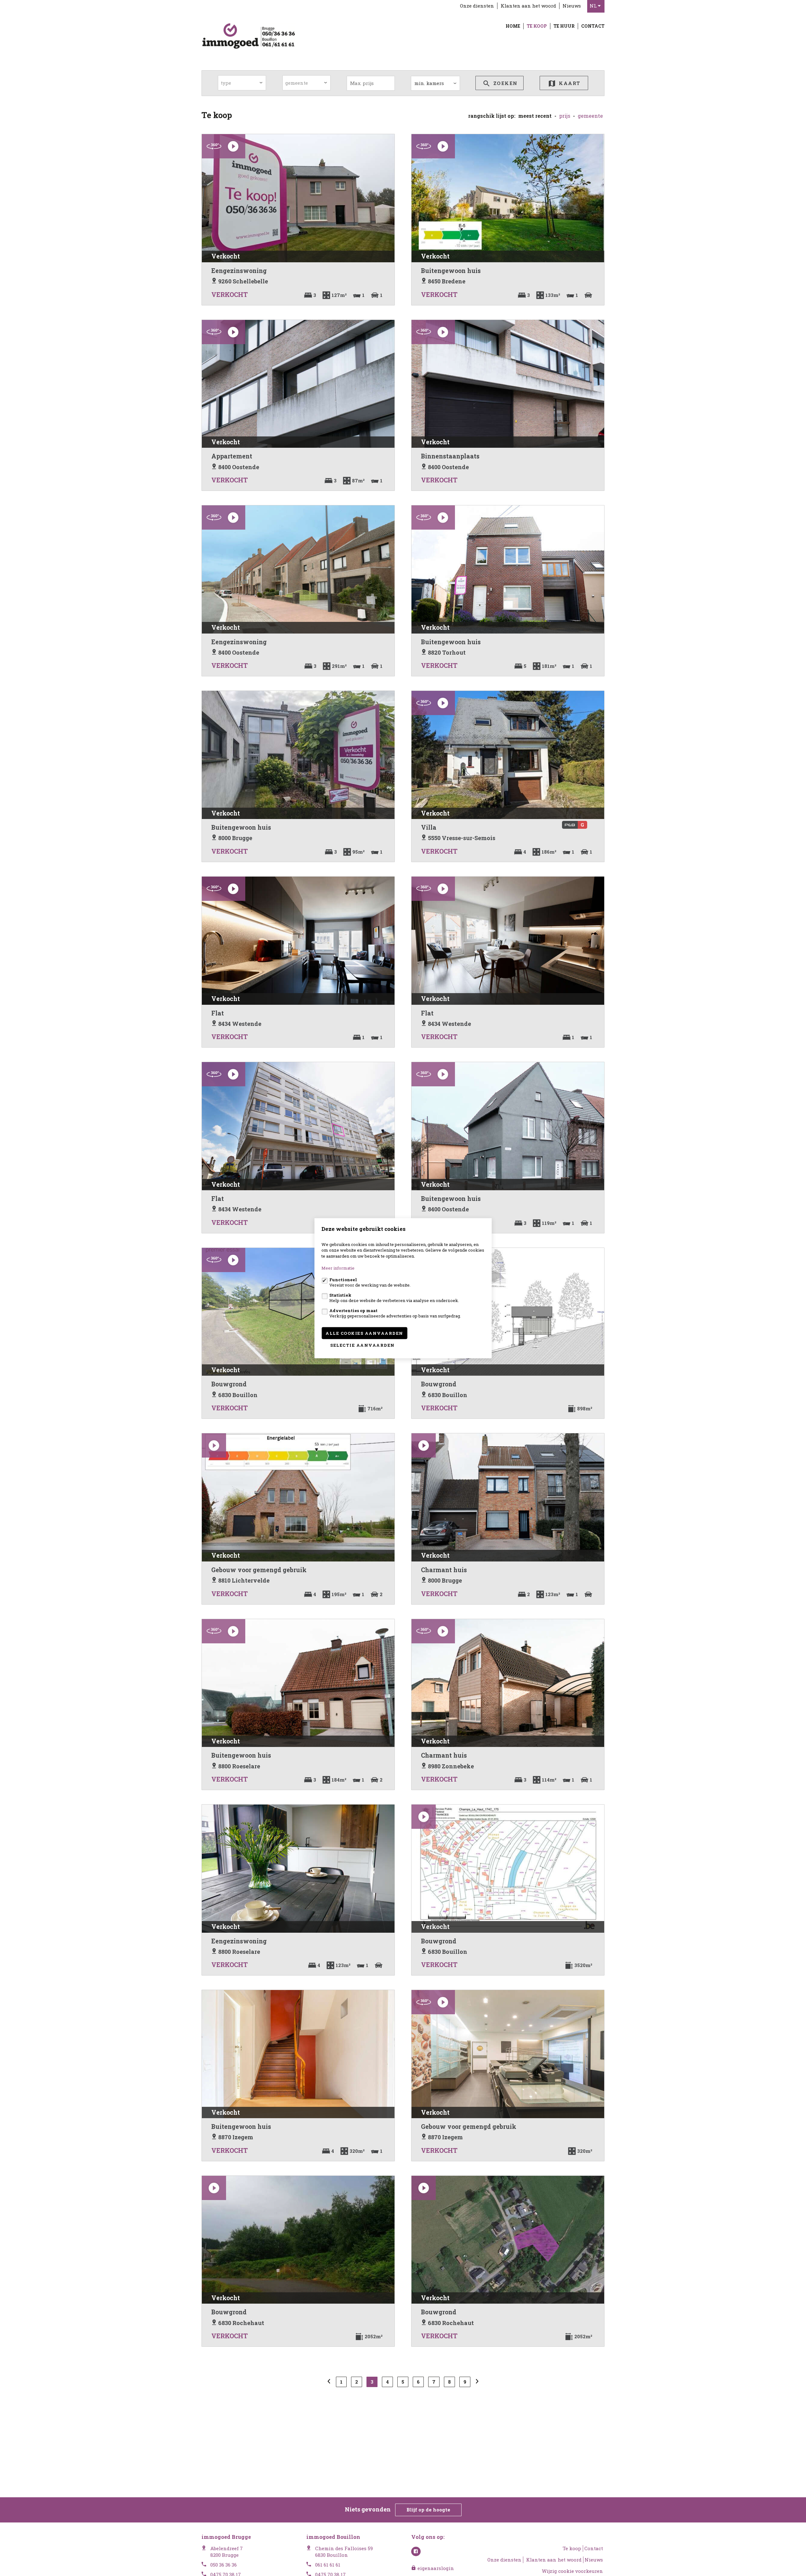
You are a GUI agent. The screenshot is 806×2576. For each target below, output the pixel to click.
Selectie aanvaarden (363, 1345)
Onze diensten (477, 6)
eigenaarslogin (435, 2568)
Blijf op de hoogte (428, 2510)
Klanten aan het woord (528, 6)
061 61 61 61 (328, 2565)
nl (594, 6)
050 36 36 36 (224, 2565)
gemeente (590, 116)
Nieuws (572, 6)
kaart (569, 83)
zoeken (505, 83)
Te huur (564, 26)
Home (513, 26)
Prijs (565, 116)
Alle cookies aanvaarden (364, 1333)
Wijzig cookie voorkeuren (572, 2571)
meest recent (535, 116)
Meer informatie (338, 1268)
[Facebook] (416, 2551)
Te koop (537, 26)
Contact (593, 26)
